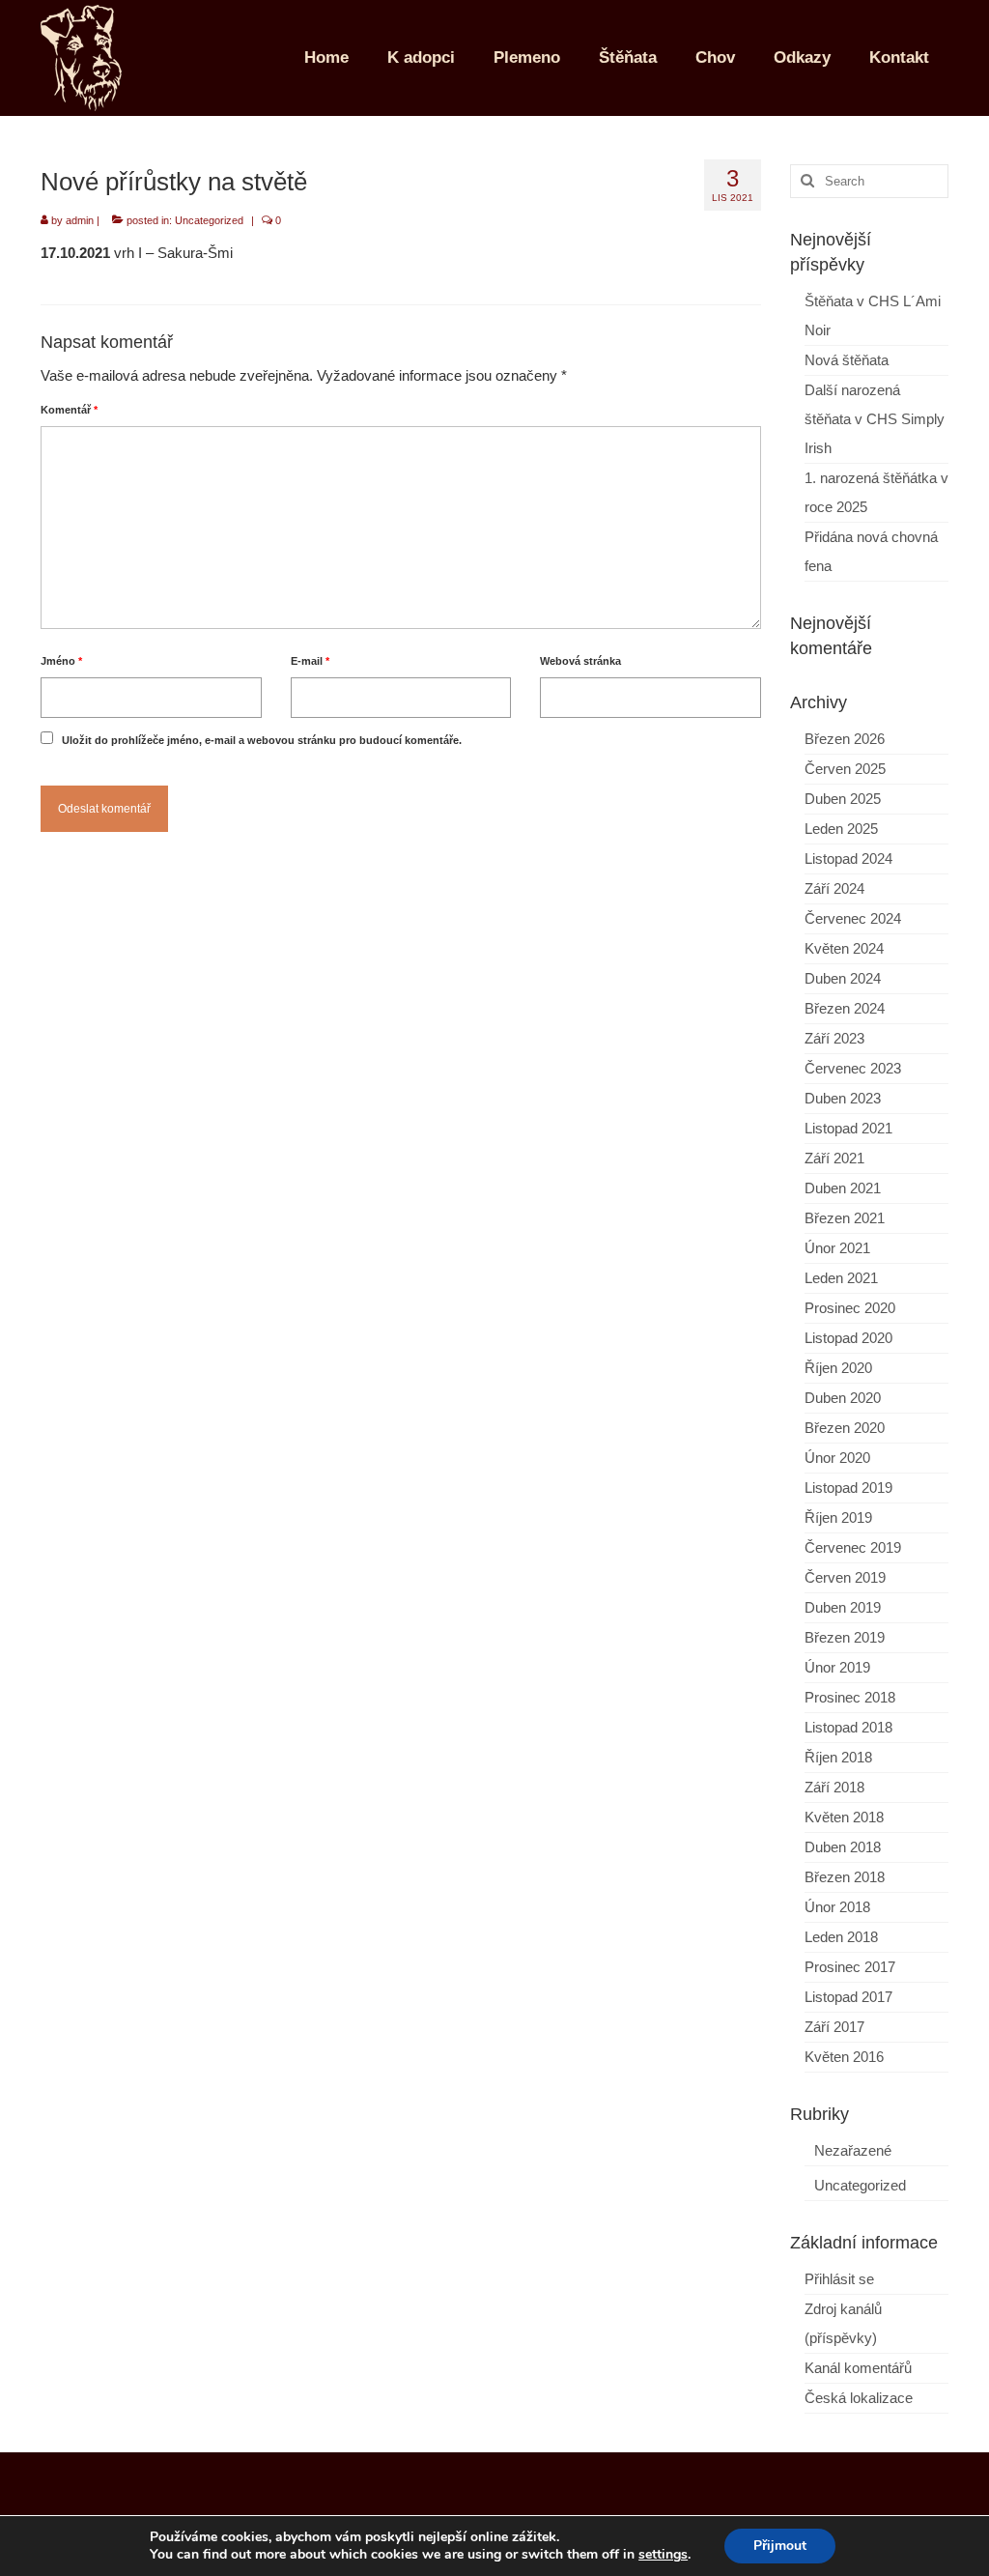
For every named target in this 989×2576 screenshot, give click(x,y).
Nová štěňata (847, 360)
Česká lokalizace (859, 2398)
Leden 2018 (841, 1937)
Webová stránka (580, 661)
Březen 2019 (845, 1637)
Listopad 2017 (848, 1997)
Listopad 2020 (848, 1338)
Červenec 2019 (853, 1547)
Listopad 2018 (848, 1727)
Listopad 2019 (848, 1488)
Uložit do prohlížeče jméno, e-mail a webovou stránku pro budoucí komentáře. (262, 740)
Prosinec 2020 (850, 1308)
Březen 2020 (845, 1428)
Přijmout (780, 2546)
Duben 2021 (843, 1188)
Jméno (61, 661)
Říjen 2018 (838, 1757)
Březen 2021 (845, 1218)
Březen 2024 (845, 1008)
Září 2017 (834, 2027)
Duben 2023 (843, 1098)
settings (663, 2555)
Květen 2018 (844, 1817)
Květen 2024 (844, 948)
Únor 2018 (837, 1907)
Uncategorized (209, 220)
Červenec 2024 (853, 918)
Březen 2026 (845, 739)
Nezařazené (853, 2150)
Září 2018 (834, 1787)
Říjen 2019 (838, 1517)
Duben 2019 (843, 1607)
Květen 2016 (844, 2057)
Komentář (69, 410)
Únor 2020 (837, 1458)
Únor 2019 (837, 1667)
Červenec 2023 (853, 1068)
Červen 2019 (845, 1577)
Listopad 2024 (848, 859)
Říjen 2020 (838, 1368)
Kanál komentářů (858, 2368)
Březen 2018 (845, 1877)
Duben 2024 (843, 978)
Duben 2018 (843, 1847)
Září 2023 (834, 1038)
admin (80, 220)
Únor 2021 (837, 1248)
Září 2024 (834, 888)
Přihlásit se (839, 2279)
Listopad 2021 (848, 1128)
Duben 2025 (843, 799)
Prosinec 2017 (850, 1967)
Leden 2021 (841, 1278)
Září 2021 (834, 1158)
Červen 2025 (845, 769)
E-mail (310, 661)
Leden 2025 (841, 829)
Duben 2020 (843, 1398)
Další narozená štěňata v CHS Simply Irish (875, 419)
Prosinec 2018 (850, 1697)
